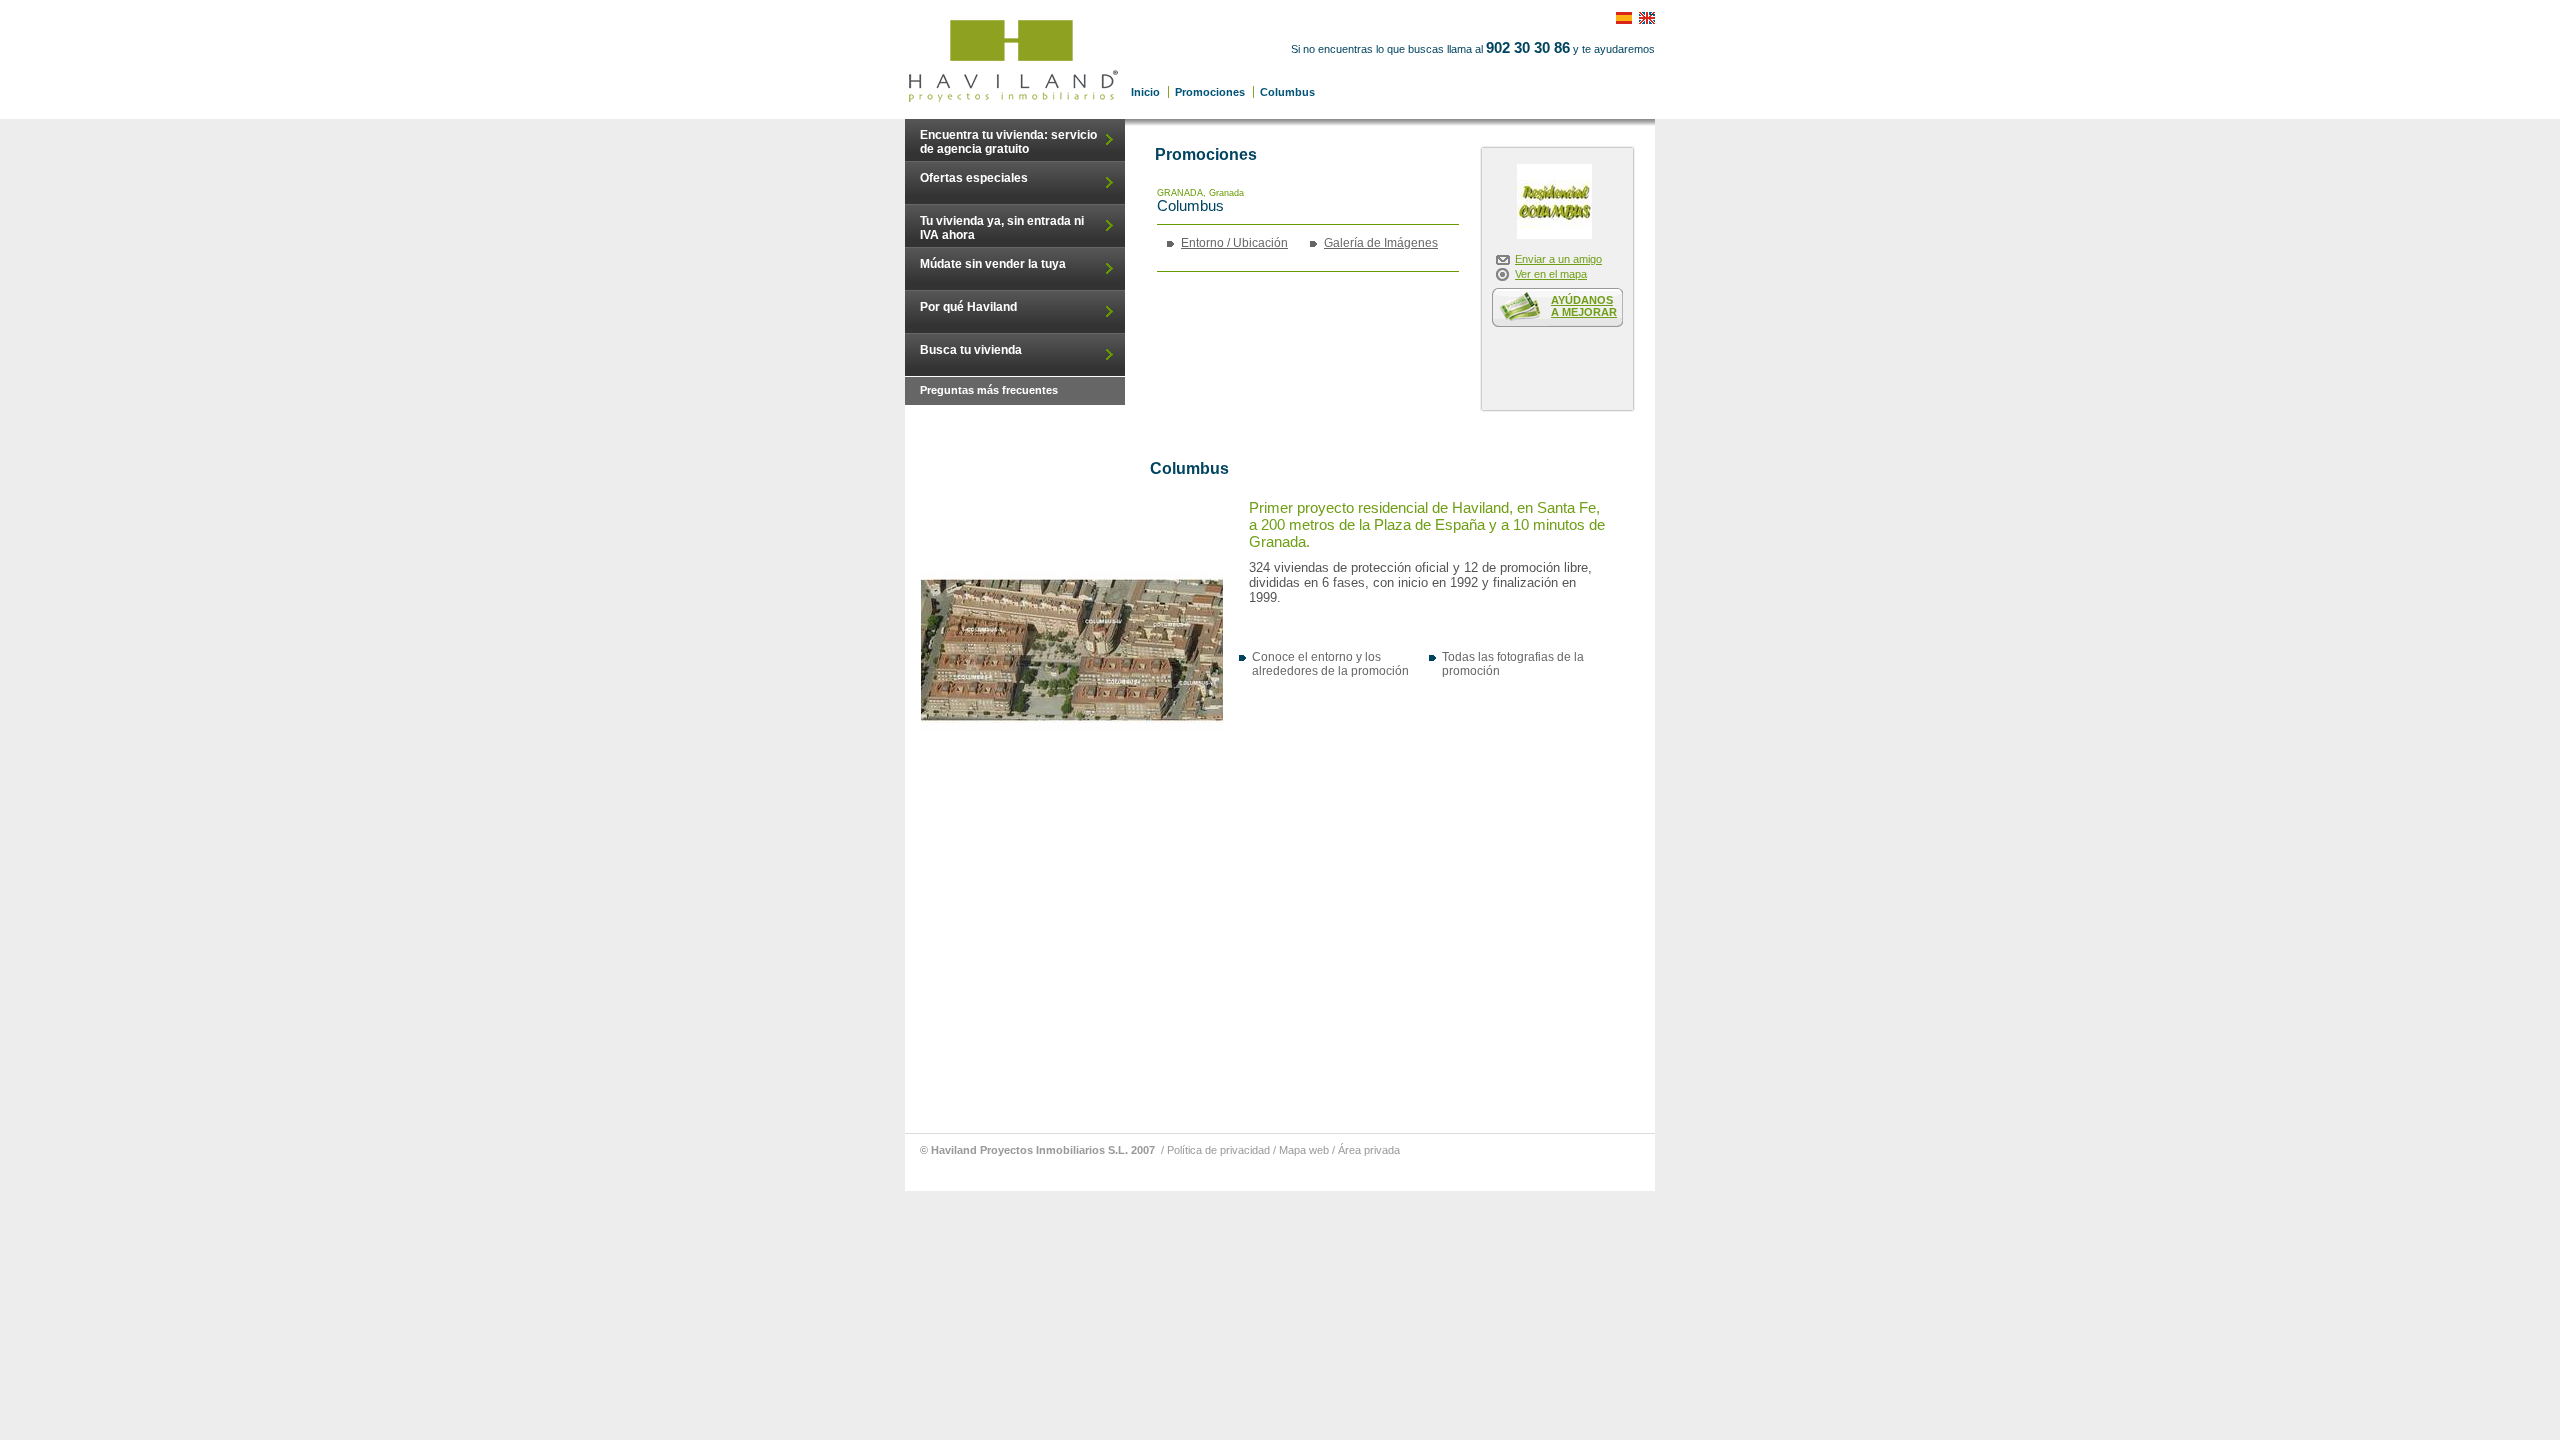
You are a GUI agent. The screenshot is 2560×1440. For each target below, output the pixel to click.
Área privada (1369, 1150)
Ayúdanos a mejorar (1584, 306)
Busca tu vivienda (971, 350)
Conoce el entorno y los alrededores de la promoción (1330, 664)
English (1652, 12)
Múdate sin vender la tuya (993, 264)
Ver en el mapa (1551, 274)
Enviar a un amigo (1558, 259)
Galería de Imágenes (1381, 243)
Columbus (1015, 59)
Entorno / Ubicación (1234, 243)
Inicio (1145, 92)
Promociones (1210, 92)
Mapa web (1304, 1150)
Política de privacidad (1218, 1150)
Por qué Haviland (968, 307)
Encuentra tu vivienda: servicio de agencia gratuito (1008, 142)
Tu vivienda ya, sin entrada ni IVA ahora (1002, 228)
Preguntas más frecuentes (989, 390)
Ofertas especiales (974, 178)
